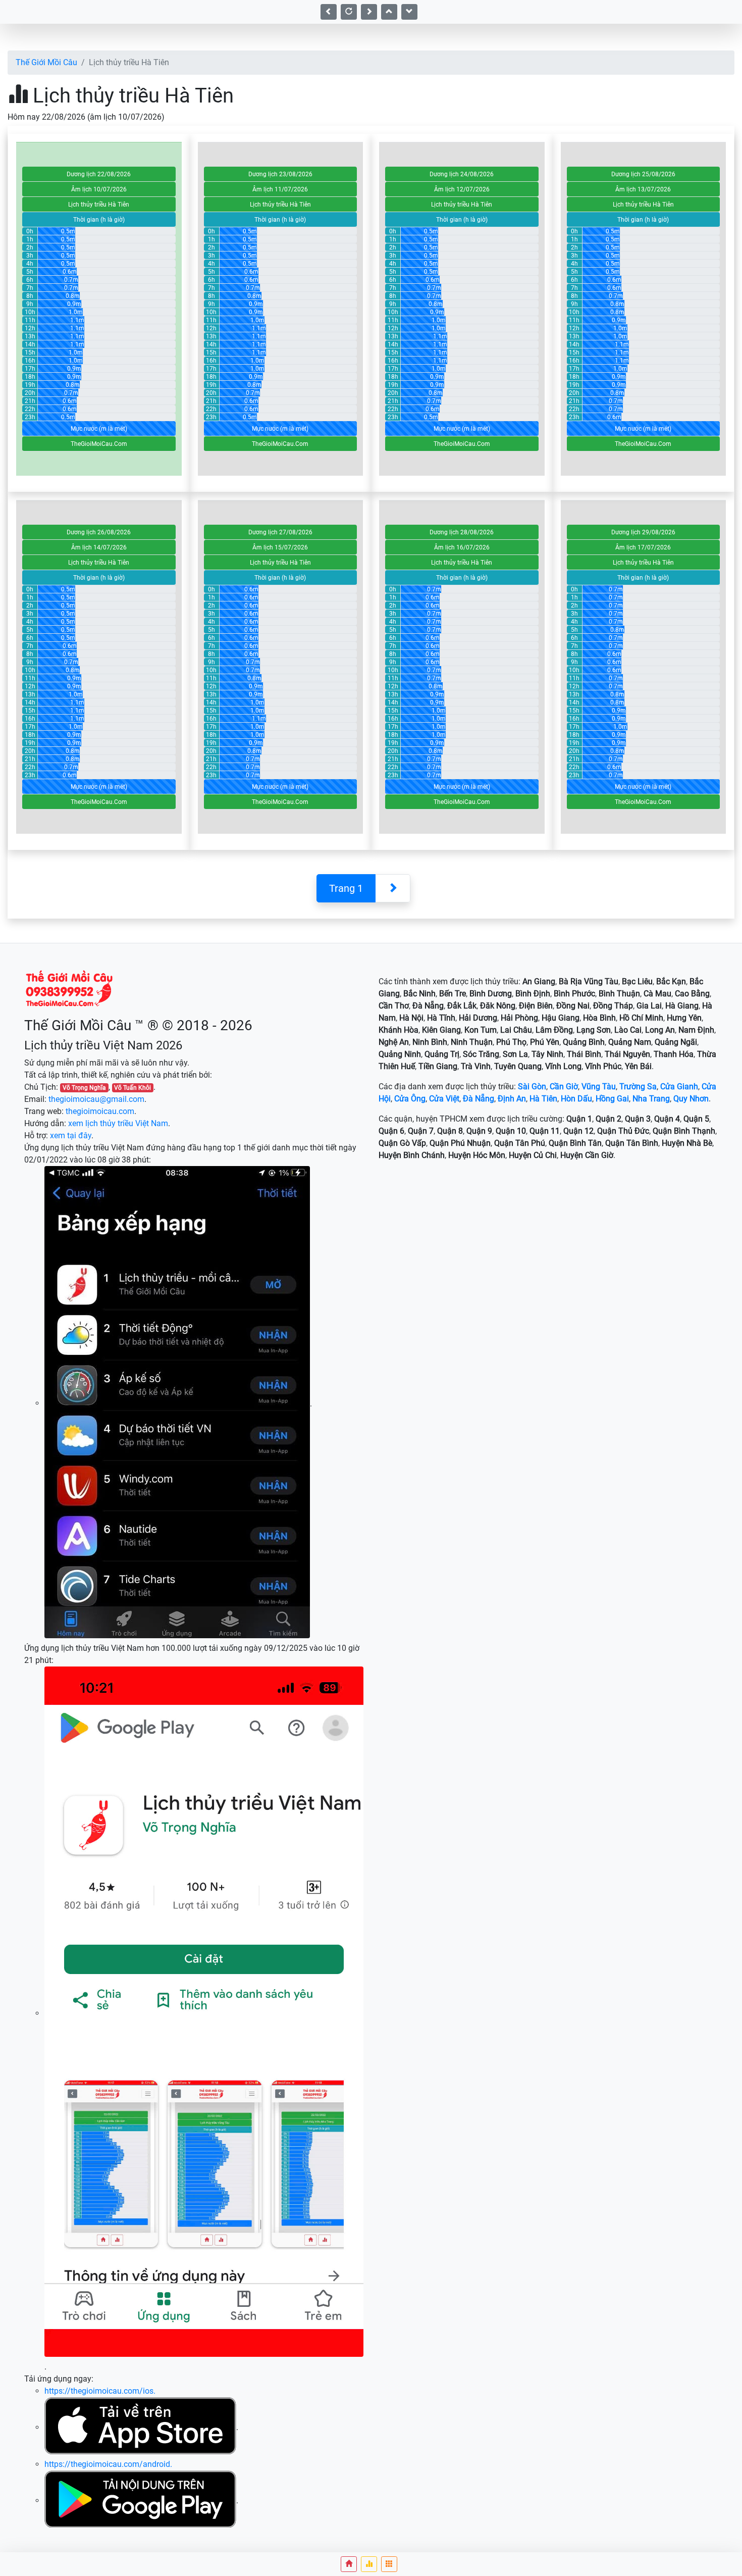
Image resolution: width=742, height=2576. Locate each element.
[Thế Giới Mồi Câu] (349, 2564)
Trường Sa (638, 1087)
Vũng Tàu (599, 1087)
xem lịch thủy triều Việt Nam (118, 1123)
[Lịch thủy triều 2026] (369, 2564)
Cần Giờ (564, 1087)
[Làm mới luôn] (349, 12)
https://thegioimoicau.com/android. (108, 2464)
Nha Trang (651, 1099)
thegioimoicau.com (100, 1111)
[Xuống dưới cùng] (409, 12)
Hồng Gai (612, 1099)
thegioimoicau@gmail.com (96, 1099)
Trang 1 (352, 888)
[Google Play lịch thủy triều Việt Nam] (140, 2501)
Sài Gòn (532, 1087)
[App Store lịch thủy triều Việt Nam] (140, 2427)
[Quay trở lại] (329, 12)
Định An (512, 1099)
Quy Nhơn (691, 1099)
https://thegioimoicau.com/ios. (100, 2391)
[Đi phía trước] (369, 12)
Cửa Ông (410, 1099)
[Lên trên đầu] (389, 12)
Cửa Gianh (679, 1087)
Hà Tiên (543, 1099)
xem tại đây (71, 1135)
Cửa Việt (444, 1099)
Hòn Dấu (576, 1099)
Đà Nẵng (479, 1099)
